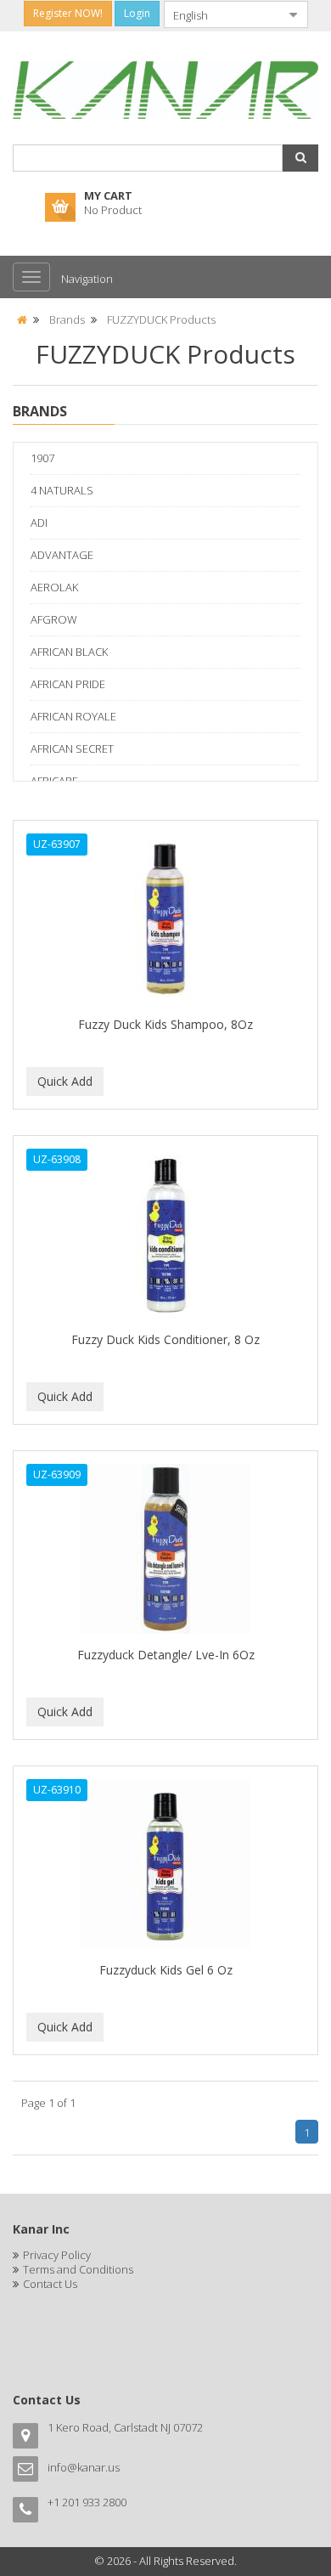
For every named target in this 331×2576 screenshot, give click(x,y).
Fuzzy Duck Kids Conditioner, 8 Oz (165, 1339)
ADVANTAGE (62, 555)
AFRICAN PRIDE (68, 684)
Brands (67, 319)
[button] (300, 158)
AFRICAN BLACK (69, 652)
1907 (42, 458)
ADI (39, 523)
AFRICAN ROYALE (73, 716)
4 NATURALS (62, 490)
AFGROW (54, 619)
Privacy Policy (57, 2255)
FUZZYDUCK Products (161, 319)
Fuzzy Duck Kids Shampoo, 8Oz (165, 1024)
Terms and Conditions (78, 2269)
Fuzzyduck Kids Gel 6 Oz (166, 1970)
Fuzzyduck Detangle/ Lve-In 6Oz (166, 1655)
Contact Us (50, 2284)
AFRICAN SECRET (72, 749)
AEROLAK (54, 587)
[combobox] (222, 14)
